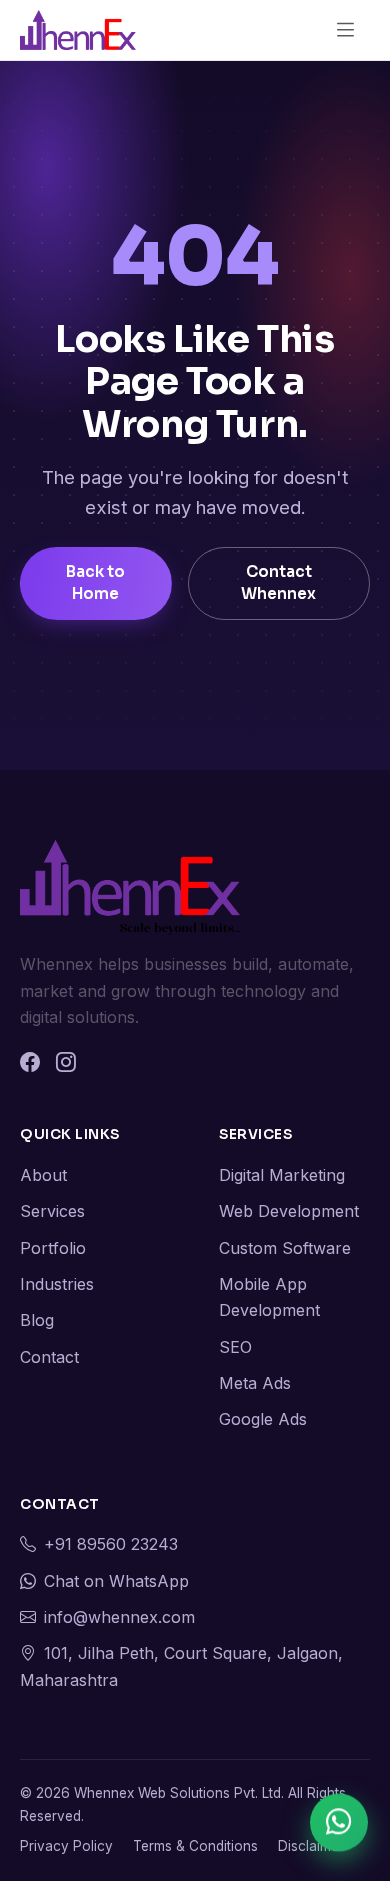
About (43, 1175)
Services (52, 1211)
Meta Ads (255, 1383)
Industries (57, 1284)
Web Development (289, 1211)
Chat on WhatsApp (116, 1581)
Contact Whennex (278, 583)
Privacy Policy (66, 1846)
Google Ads (263, 1419)
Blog (37, 1320)
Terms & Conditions (195, 1846)
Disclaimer (311, 1846)
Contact (49, 1357)
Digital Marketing (282, 1175)
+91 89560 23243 (111, 1544)
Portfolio (53, 1248)
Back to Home (95, 583)
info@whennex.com (119, 1617)
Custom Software (285, 1248)
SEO (235, 1347)
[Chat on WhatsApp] (339, 1827)
